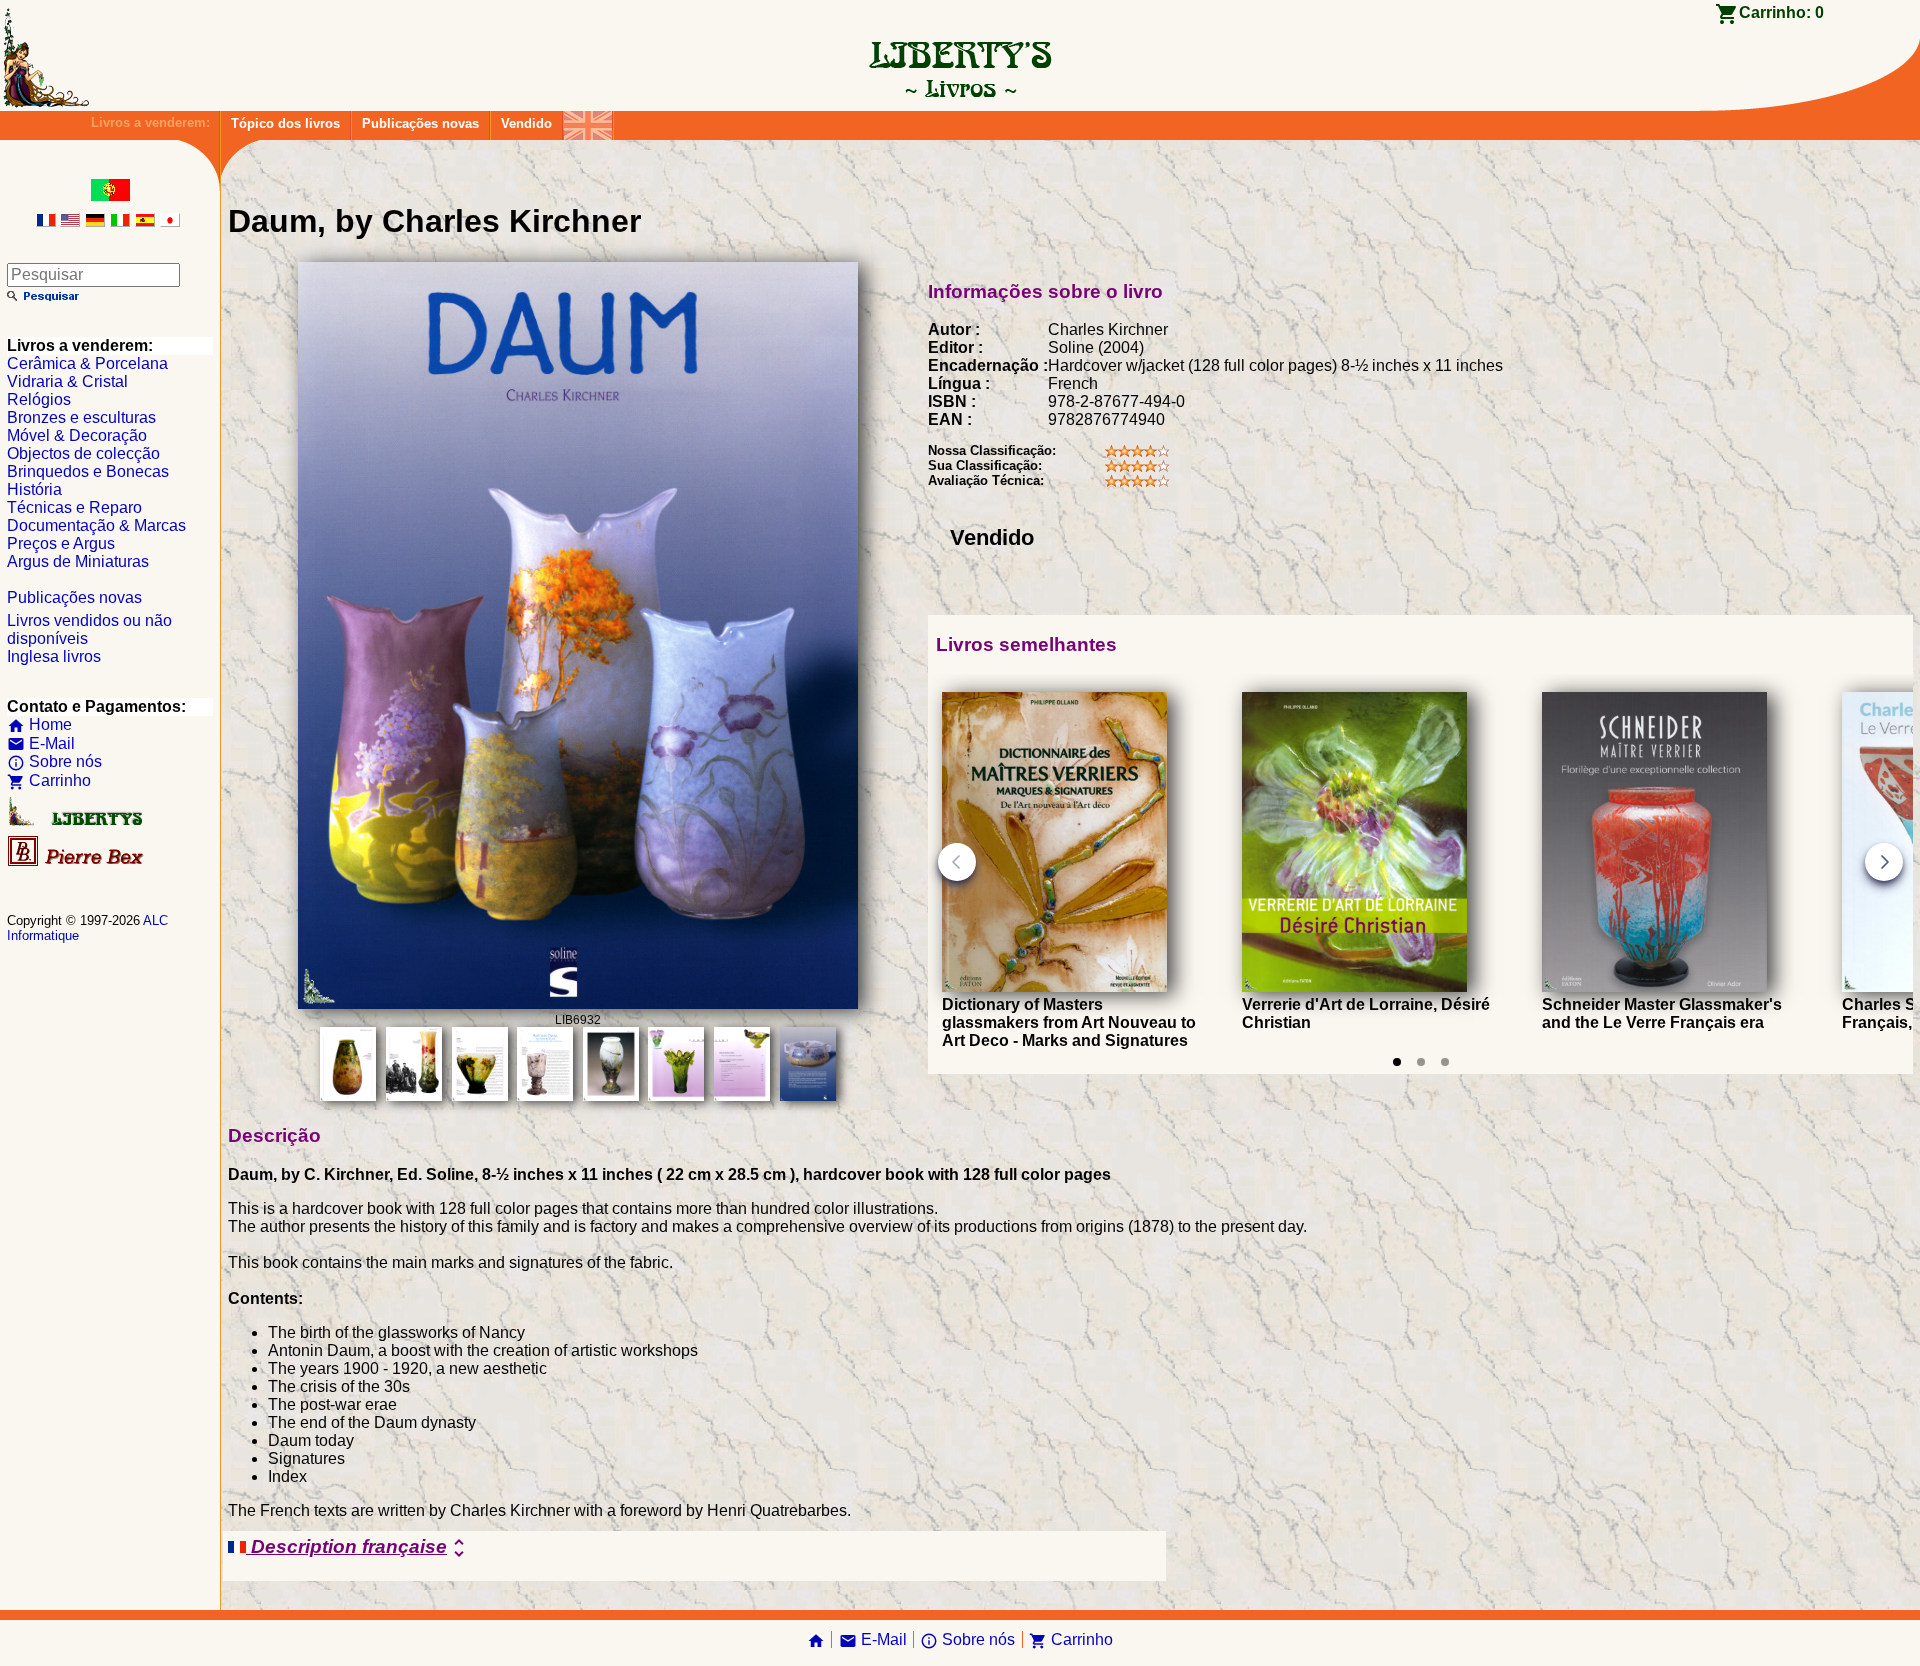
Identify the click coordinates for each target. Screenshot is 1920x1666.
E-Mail (41, 743)
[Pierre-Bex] (77, 861)
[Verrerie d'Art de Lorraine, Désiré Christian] (1354, 986)
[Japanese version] (170, 221)
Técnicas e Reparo (74, 507)
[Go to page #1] (1397, 1062)
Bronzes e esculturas (81, 417)
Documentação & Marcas (96, 525)
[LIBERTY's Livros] (960, 88)
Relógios (39, 399)
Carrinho (49, 780)
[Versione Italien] (120, 221)
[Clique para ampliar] (578, 1003)
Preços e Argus (61, 543)
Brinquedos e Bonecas (88, 471)
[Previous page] (957, 862)
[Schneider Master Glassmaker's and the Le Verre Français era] (1654, 986)
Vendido (526, 123)
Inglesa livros (54, 656)
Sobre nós (54, 761)
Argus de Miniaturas (78, 561)
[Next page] (1884, 862)
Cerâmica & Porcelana (87, 363)
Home (39, 724)
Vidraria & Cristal (67, 381)
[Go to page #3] (1445, 1062)
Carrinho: (1781, 12)
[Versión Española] (145, 221)
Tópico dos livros (285, 123)
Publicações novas (420, 123)
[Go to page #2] (1421, 1062)
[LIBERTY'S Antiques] (77, 821)
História (34, 489)
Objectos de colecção (83, 453)
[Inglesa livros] (588, 120)
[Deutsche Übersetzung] (95, 221)
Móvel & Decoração (77, 435)
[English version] (70, 221)
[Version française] (46, 221)
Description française (358, 1548)
